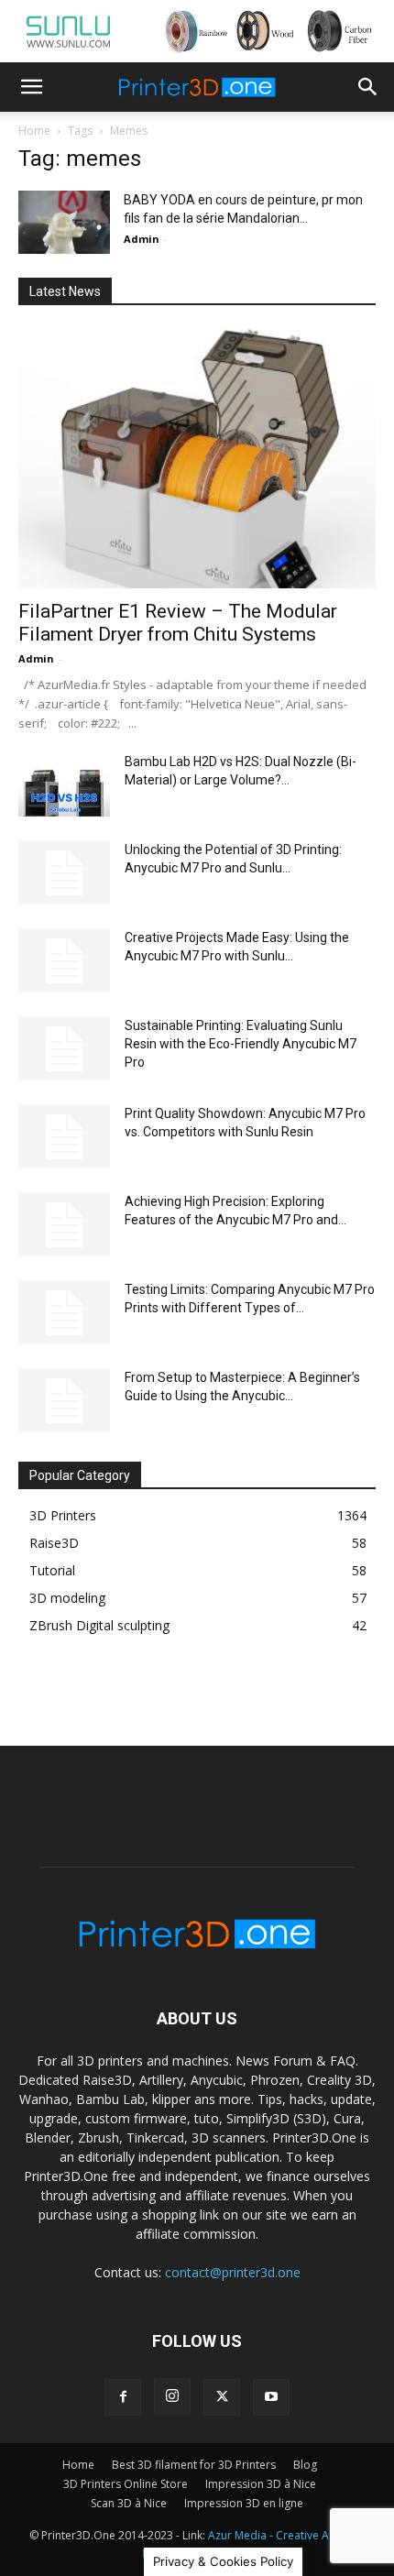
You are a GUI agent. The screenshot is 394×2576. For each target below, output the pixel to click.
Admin (142, 239)
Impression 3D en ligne (244, 2503)
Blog (305, 2465)
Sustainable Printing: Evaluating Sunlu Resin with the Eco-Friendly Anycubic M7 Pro (241, 1044)
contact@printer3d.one (233, 2272)
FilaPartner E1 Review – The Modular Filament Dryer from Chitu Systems (178, 623)
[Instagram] (172, 2396)
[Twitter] (222, 2397)
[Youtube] (271, 2397)
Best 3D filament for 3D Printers (194, 2465)
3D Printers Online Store (126, 2484)
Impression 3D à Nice (261, 2484)
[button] (31, 87)
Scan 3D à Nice (129, 2503)
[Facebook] (123, 2397)
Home (34, 131)
